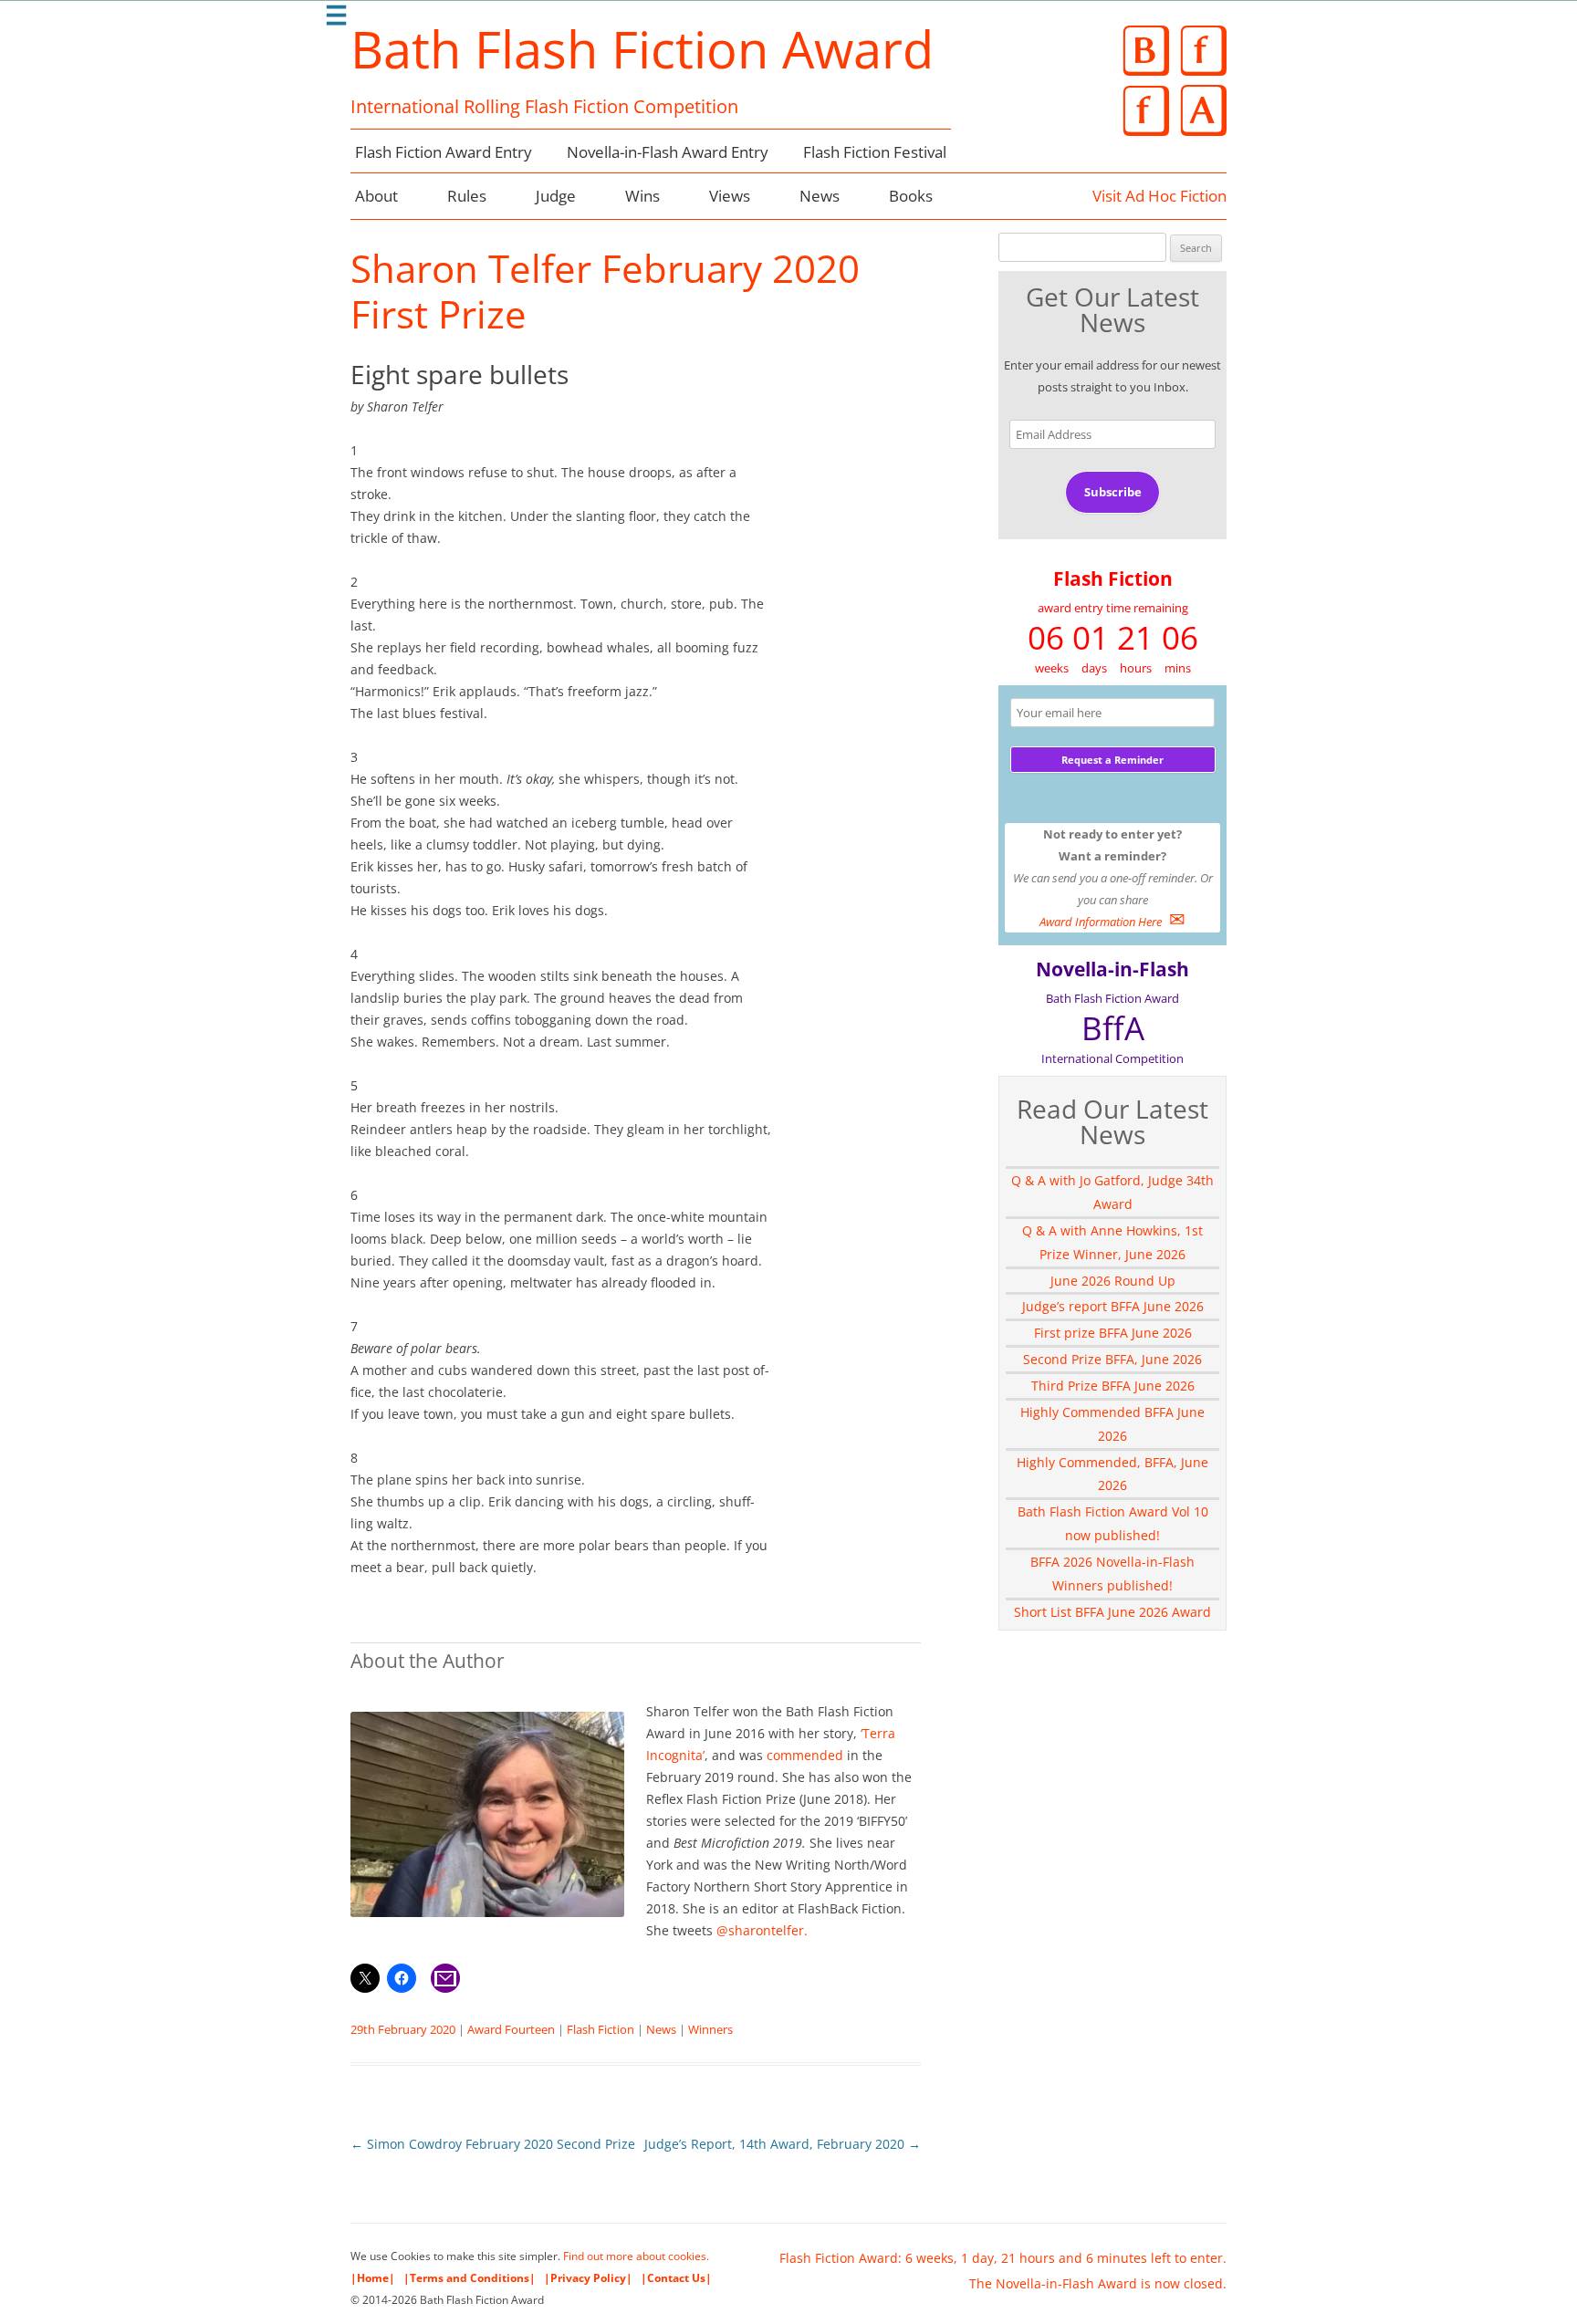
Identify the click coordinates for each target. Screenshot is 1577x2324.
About (376, 196)
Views (730, 196)
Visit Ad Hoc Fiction (1159, 196)
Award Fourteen (511, 2029)
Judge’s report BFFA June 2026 (1113, 1306)
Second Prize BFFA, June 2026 (1112, 1359)
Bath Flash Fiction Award (642, 48)
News (820, 196)
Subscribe (1113, 492)
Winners (710, 2029)
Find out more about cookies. (636, 2256)
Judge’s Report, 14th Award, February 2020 (783, 2144)
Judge (556, 196)
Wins (642, 196)
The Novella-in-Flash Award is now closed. (1098, 2283)
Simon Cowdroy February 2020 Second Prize (493, 2144)
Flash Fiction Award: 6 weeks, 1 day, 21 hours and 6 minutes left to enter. (1003, 2258)
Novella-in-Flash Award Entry (668, 152)
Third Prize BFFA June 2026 (1113, 1386)
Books (911, 196)
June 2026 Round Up (1113, 1281)
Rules (467, 196)
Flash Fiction (601, 2029)
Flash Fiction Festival (875, 152)
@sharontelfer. (760, 1930)
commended (805, 1755)
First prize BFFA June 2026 (1113, 1333)
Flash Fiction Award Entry (444, 152)
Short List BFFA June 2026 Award (1112, 1612)
